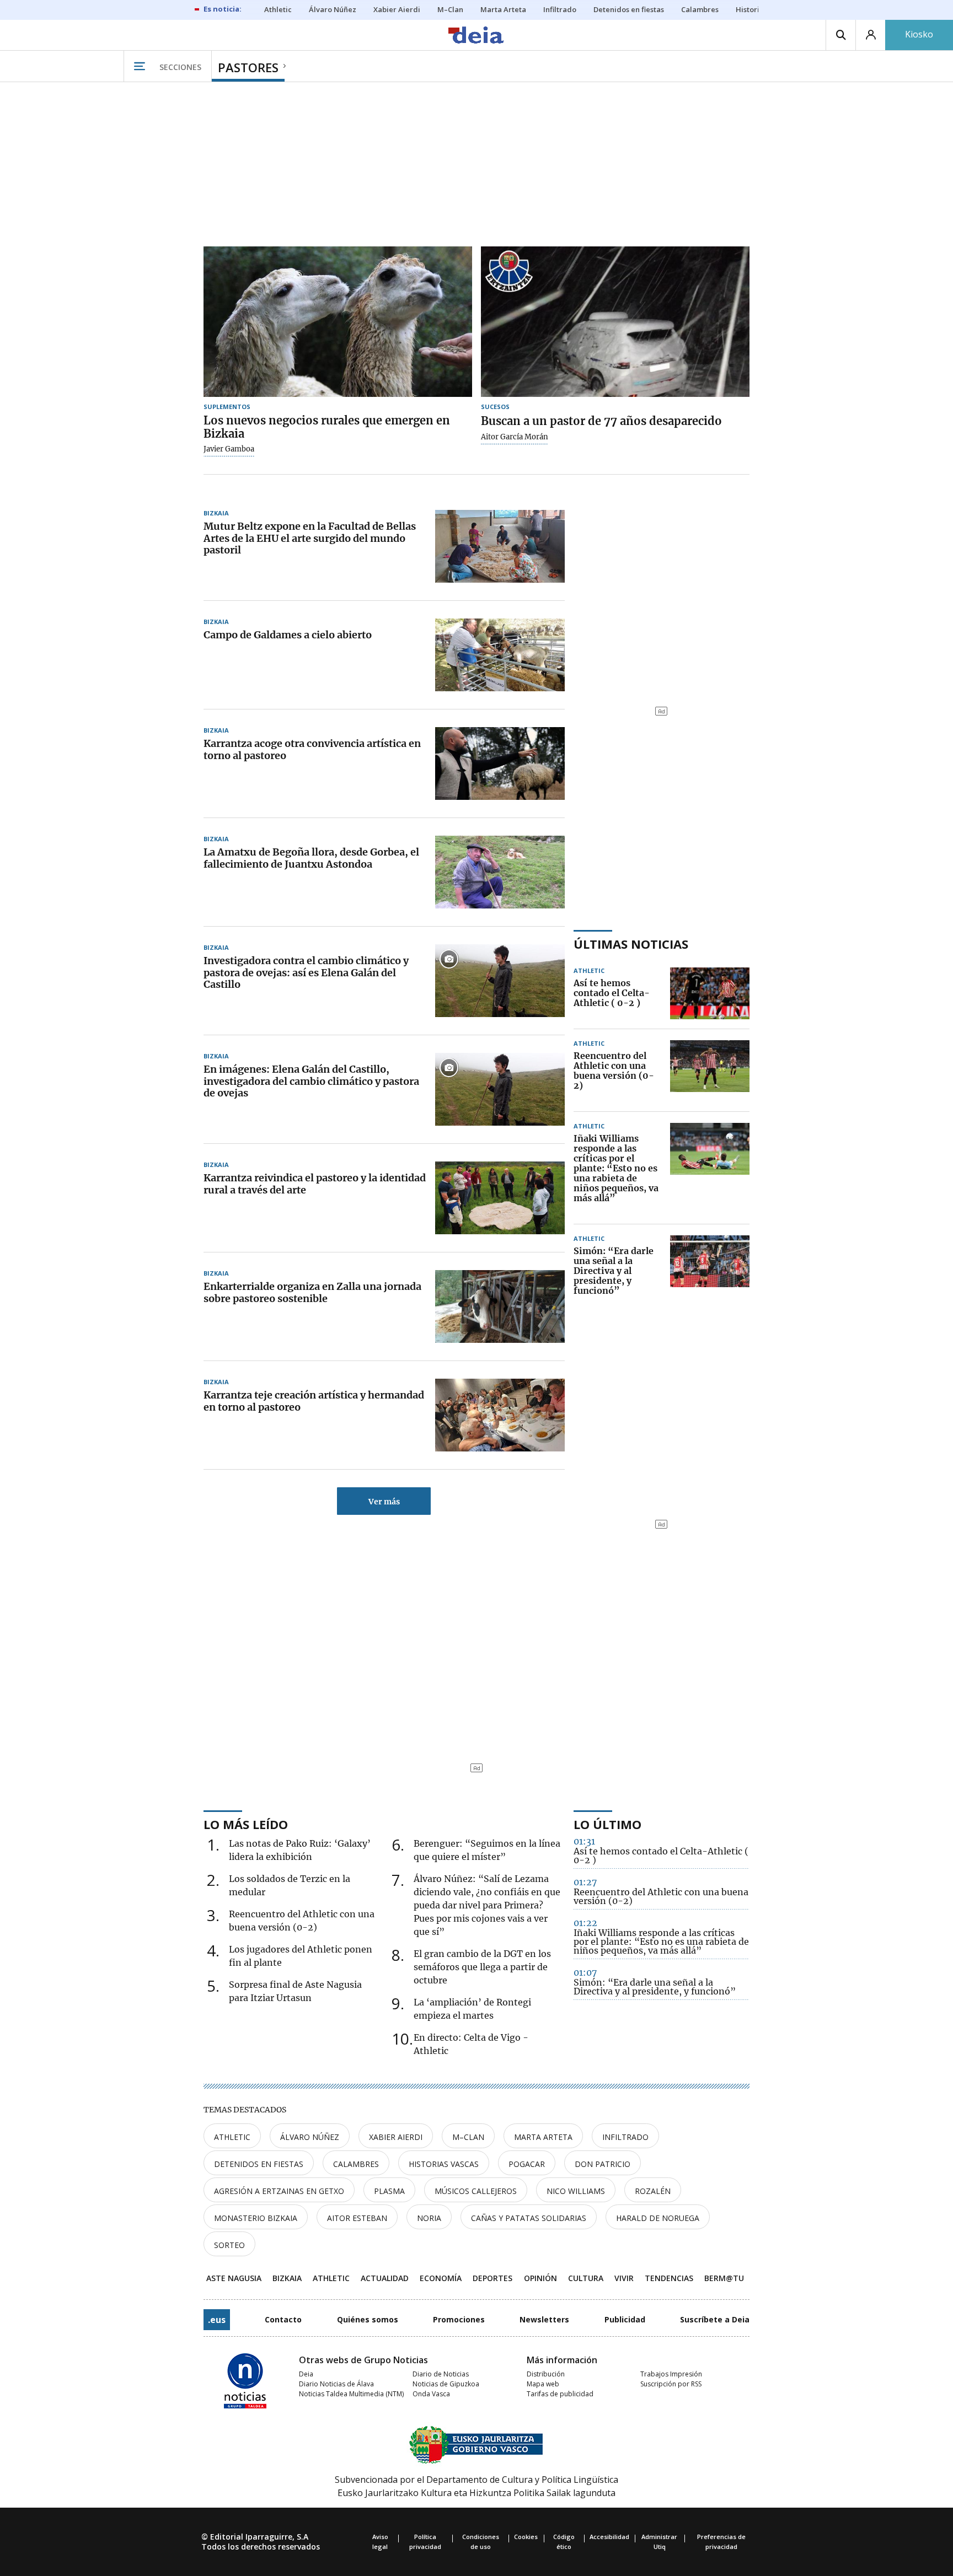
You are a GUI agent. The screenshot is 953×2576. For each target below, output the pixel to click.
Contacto (283, 2319)
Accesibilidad (609, 2537)
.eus (217, 2320)
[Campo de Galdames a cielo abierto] (500, 655)
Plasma (389, 2191)
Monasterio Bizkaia (256, 2218)
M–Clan (468, 2137)
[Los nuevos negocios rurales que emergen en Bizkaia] (338, 322)
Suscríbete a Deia (715, 2319)
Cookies (526, 2537)
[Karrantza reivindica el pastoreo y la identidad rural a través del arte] (500, 1198)
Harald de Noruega (658, 2218)
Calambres (356, 2164)
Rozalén (653, 2191)
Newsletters (544, 2319)
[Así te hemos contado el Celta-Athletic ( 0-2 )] (710, 993)
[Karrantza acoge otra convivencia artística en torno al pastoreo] (500, 763)
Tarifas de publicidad (560, 2394)
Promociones (459, 2319)
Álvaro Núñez (310, 2137)
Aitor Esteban (357, 2218)
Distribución (546, 2374)
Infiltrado (625, 2137)
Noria (429, 2218)
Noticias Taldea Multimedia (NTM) (351, 2394)
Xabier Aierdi (396, 2137)
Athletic (232, 2137)
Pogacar (527, 2164)
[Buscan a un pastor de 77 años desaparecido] (615, 322)
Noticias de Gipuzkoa (446, 2384)
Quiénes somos (368, 2319)
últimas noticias (631, 944)
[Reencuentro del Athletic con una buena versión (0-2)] (710, 1071)
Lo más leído (246, 1824)
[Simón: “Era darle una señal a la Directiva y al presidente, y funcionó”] (710, 1271)
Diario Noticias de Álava (336, 2384)
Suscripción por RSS (671, 2384)
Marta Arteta (543, 2137)
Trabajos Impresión (671, 2374)
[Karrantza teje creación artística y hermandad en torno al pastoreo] (500, 1415)
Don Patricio (603, 2164)
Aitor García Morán (515, 437)
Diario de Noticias (441, 2374)
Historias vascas (444, 2164)
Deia (306, 2374)
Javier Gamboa (229, 449)
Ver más (384, 1502)
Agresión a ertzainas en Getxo (279, 2191)
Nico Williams (576, 2191)
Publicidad (625, 2319)
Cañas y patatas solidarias (529, 2218)
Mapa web (543, 2384)
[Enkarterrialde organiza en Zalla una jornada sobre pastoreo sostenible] (500, 1306)
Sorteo (229, 2245)
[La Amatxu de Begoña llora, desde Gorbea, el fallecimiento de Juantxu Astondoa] (500, 872)
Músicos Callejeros (476, 2191)
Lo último (607, 1824)
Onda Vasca (431, 2394)
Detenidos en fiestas (259, 2164)
